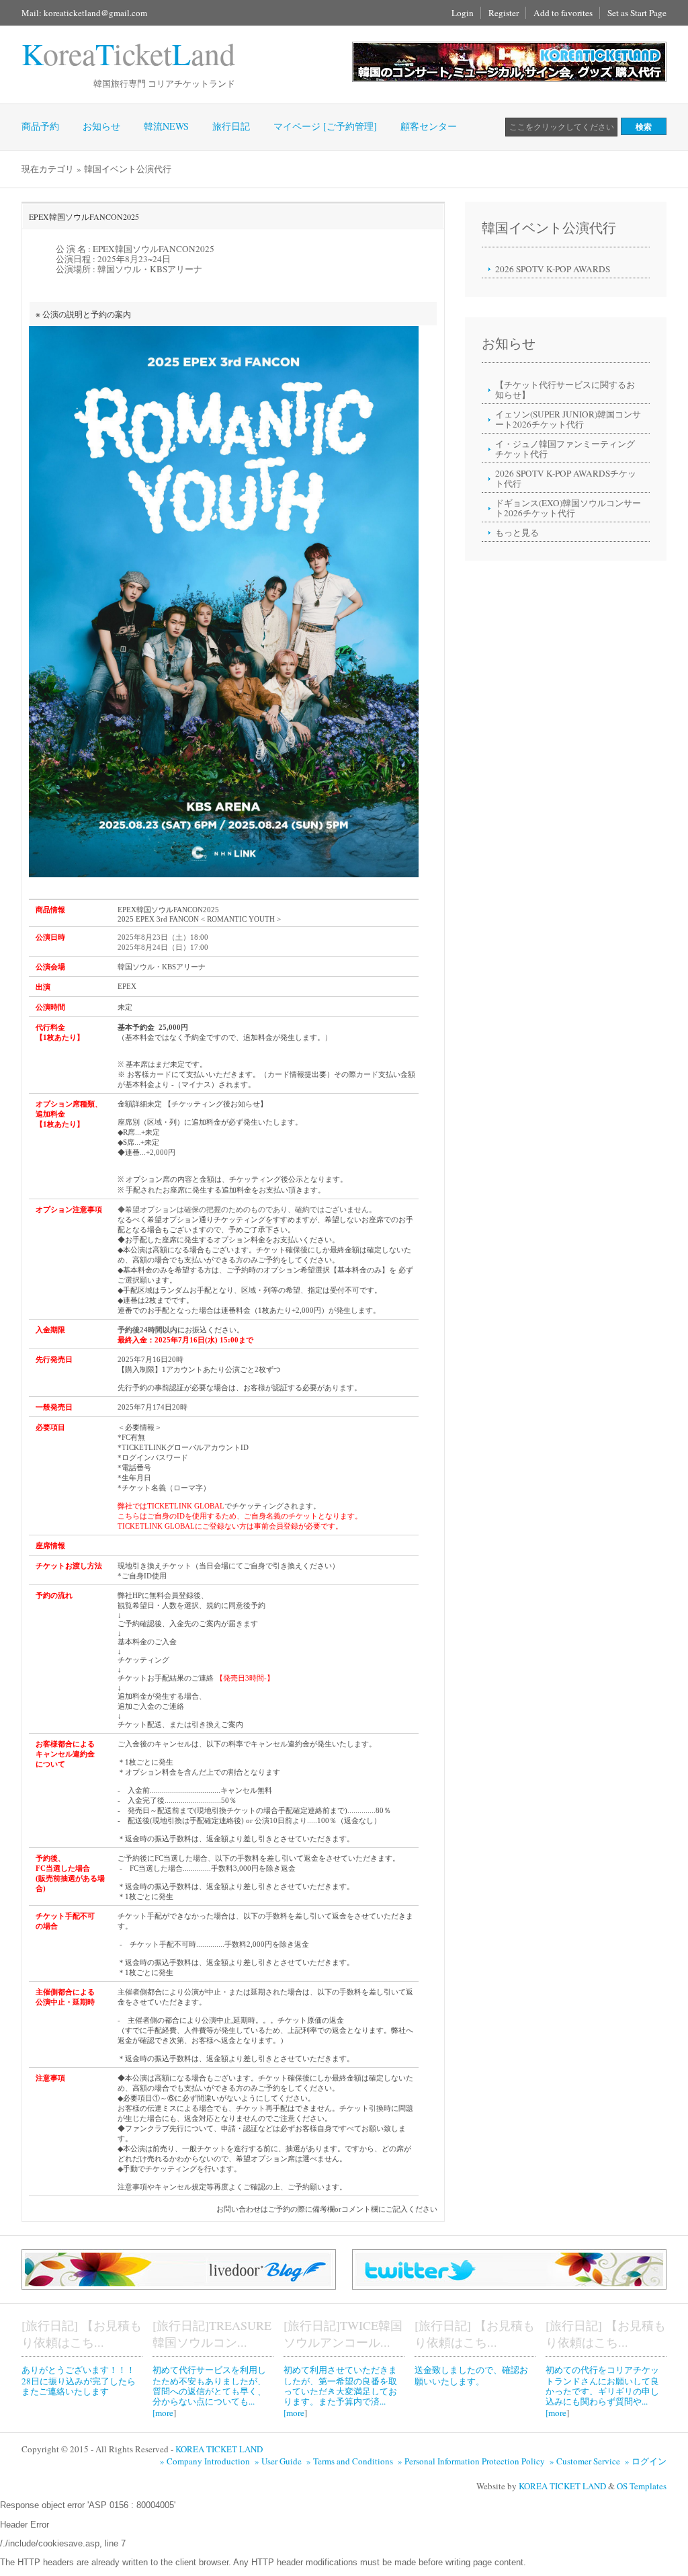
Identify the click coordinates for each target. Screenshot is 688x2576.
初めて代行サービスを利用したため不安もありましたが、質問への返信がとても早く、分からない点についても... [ (209, 2391)
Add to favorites (563, 13)
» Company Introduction (206, 2461)
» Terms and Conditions (351, 2461)
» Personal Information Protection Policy (473, 2461)
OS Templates (642, 2486)
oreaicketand (128, 53)
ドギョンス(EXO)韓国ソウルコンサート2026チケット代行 (568, 508)
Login (463, 13)
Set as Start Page (637, 13)
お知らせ (101, 126)
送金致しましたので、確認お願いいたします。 (471, 2375)
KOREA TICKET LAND (219, 2449)
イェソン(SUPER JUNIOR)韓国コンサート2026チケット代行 (568, 419)
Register (504, 13)
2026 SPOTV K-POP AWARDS (553, 269)
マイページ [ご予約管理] (325, 126)
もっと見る (517, 532)
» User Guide (279, 2461)
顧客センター (429, 126)
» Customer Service (586, 2461)
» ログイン (646, 2461)
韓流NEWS (166, 126)
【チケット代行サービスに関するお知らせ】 (565, 390)
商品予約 (40, 126)
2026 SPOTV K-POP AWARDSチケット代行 (566, 478)
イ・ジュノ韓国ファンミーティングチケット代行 (565, 449)
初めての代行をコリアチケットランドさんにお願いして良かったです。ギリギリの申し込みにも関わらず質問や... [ (602, 2391)
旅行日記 (231, 126)
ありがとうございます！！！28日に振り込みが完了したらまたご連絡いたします (79, 2380)
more (164, 2413)
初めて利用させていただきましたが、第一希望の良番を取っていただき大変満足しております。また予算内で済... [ (340, 2391)
